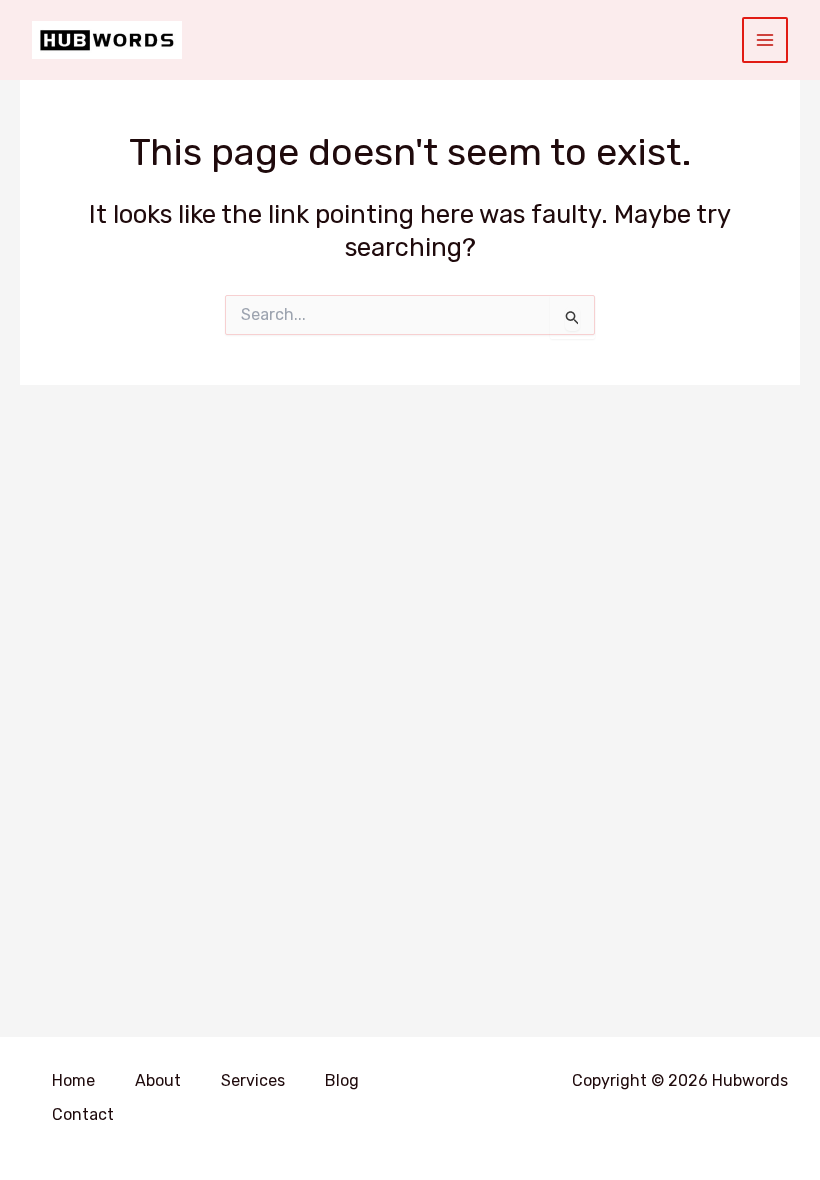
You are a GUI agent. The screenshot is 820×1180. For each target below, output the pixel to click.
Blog (342, 1080)
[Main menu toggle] (765, 40)
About (158, 1080)
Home (73, 1080)
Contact (83, 1114)
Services (253, 1080)
